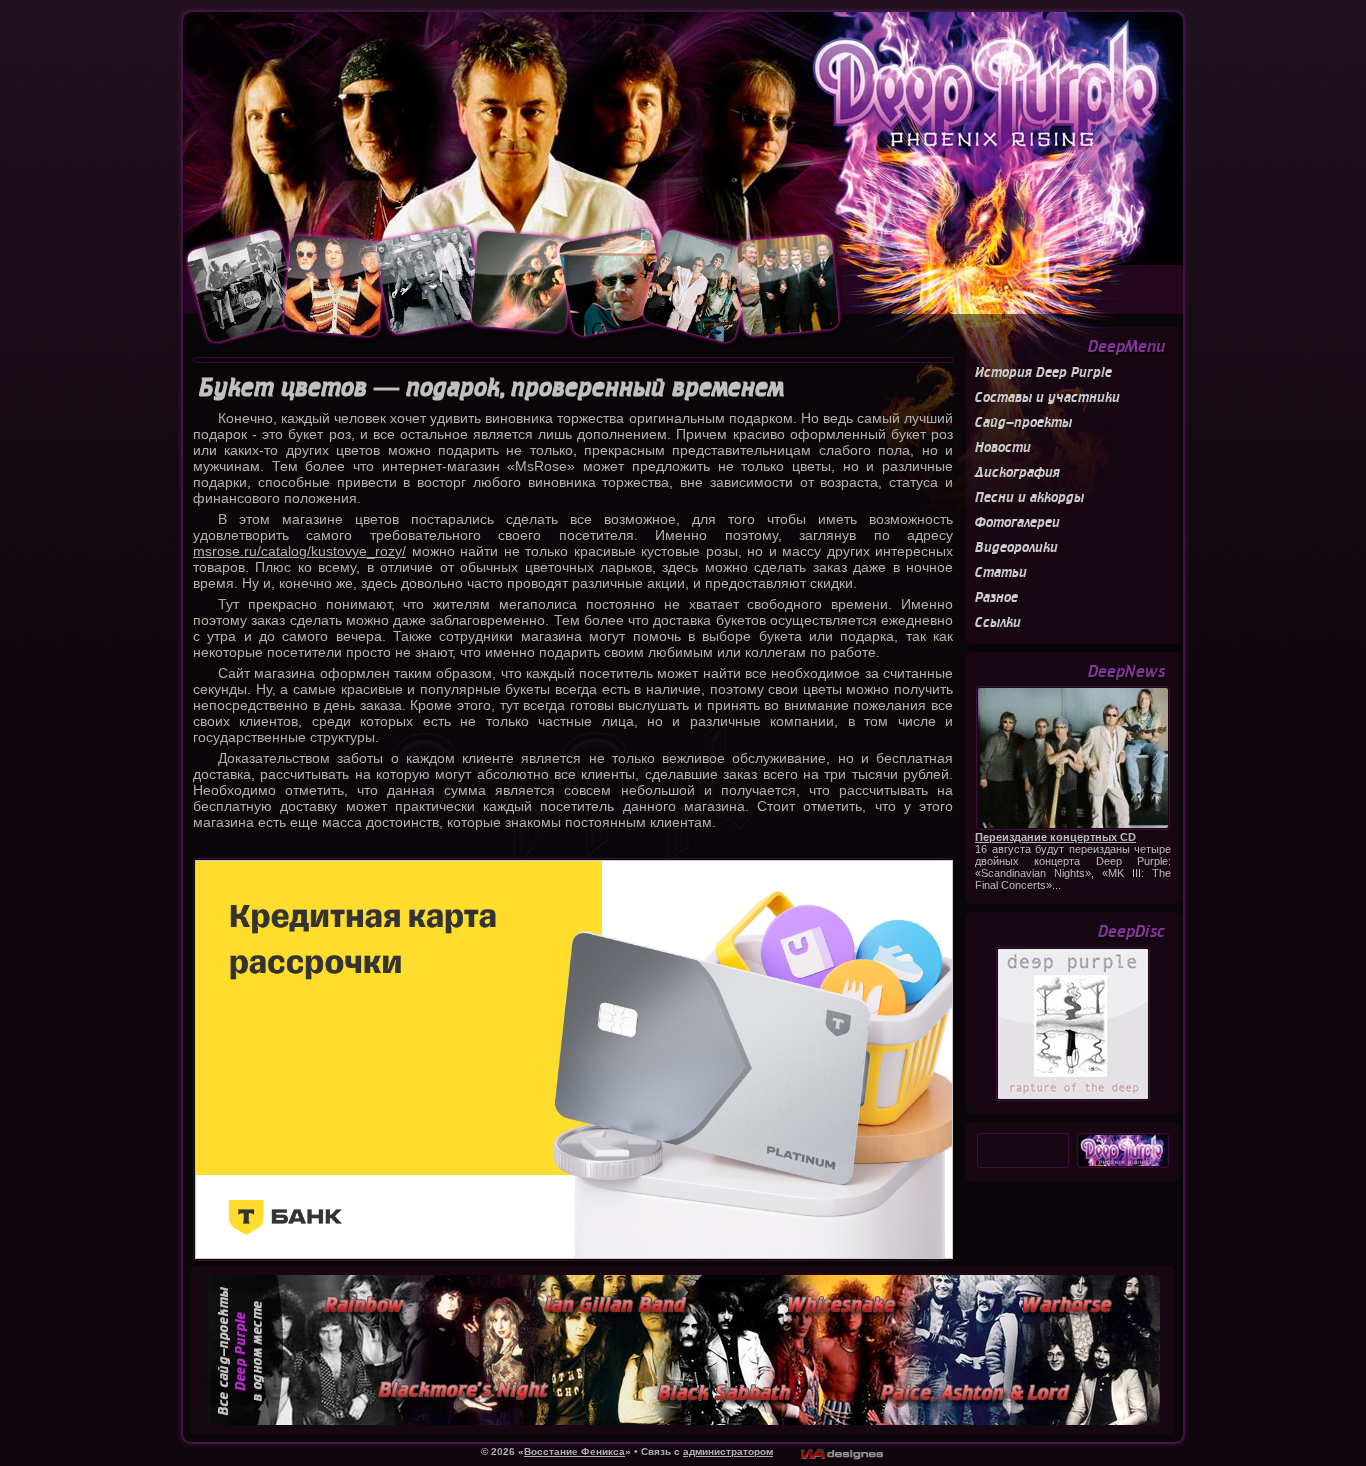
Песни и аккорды (1029, 497)
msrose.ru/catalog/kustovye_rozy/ (299, 551)
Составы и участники (1047, 397)
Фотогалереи (1017, 522)
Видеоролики (1016, 547)
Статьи (1001, 572)
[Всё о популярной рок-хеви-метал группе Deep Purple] (683, 117)
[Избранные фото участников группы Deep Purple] (514, 345)
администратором (728, 1451)
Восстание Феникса (574, 1451)
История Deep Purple (1043, 372)
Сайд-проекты (1023, 422)
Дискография (1017, 472)
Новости (1003, 447)
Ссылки (998, 622)
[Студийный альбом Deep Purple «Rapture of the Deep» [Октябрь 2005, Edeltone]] (1073, 1098)
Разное (996, 597)
